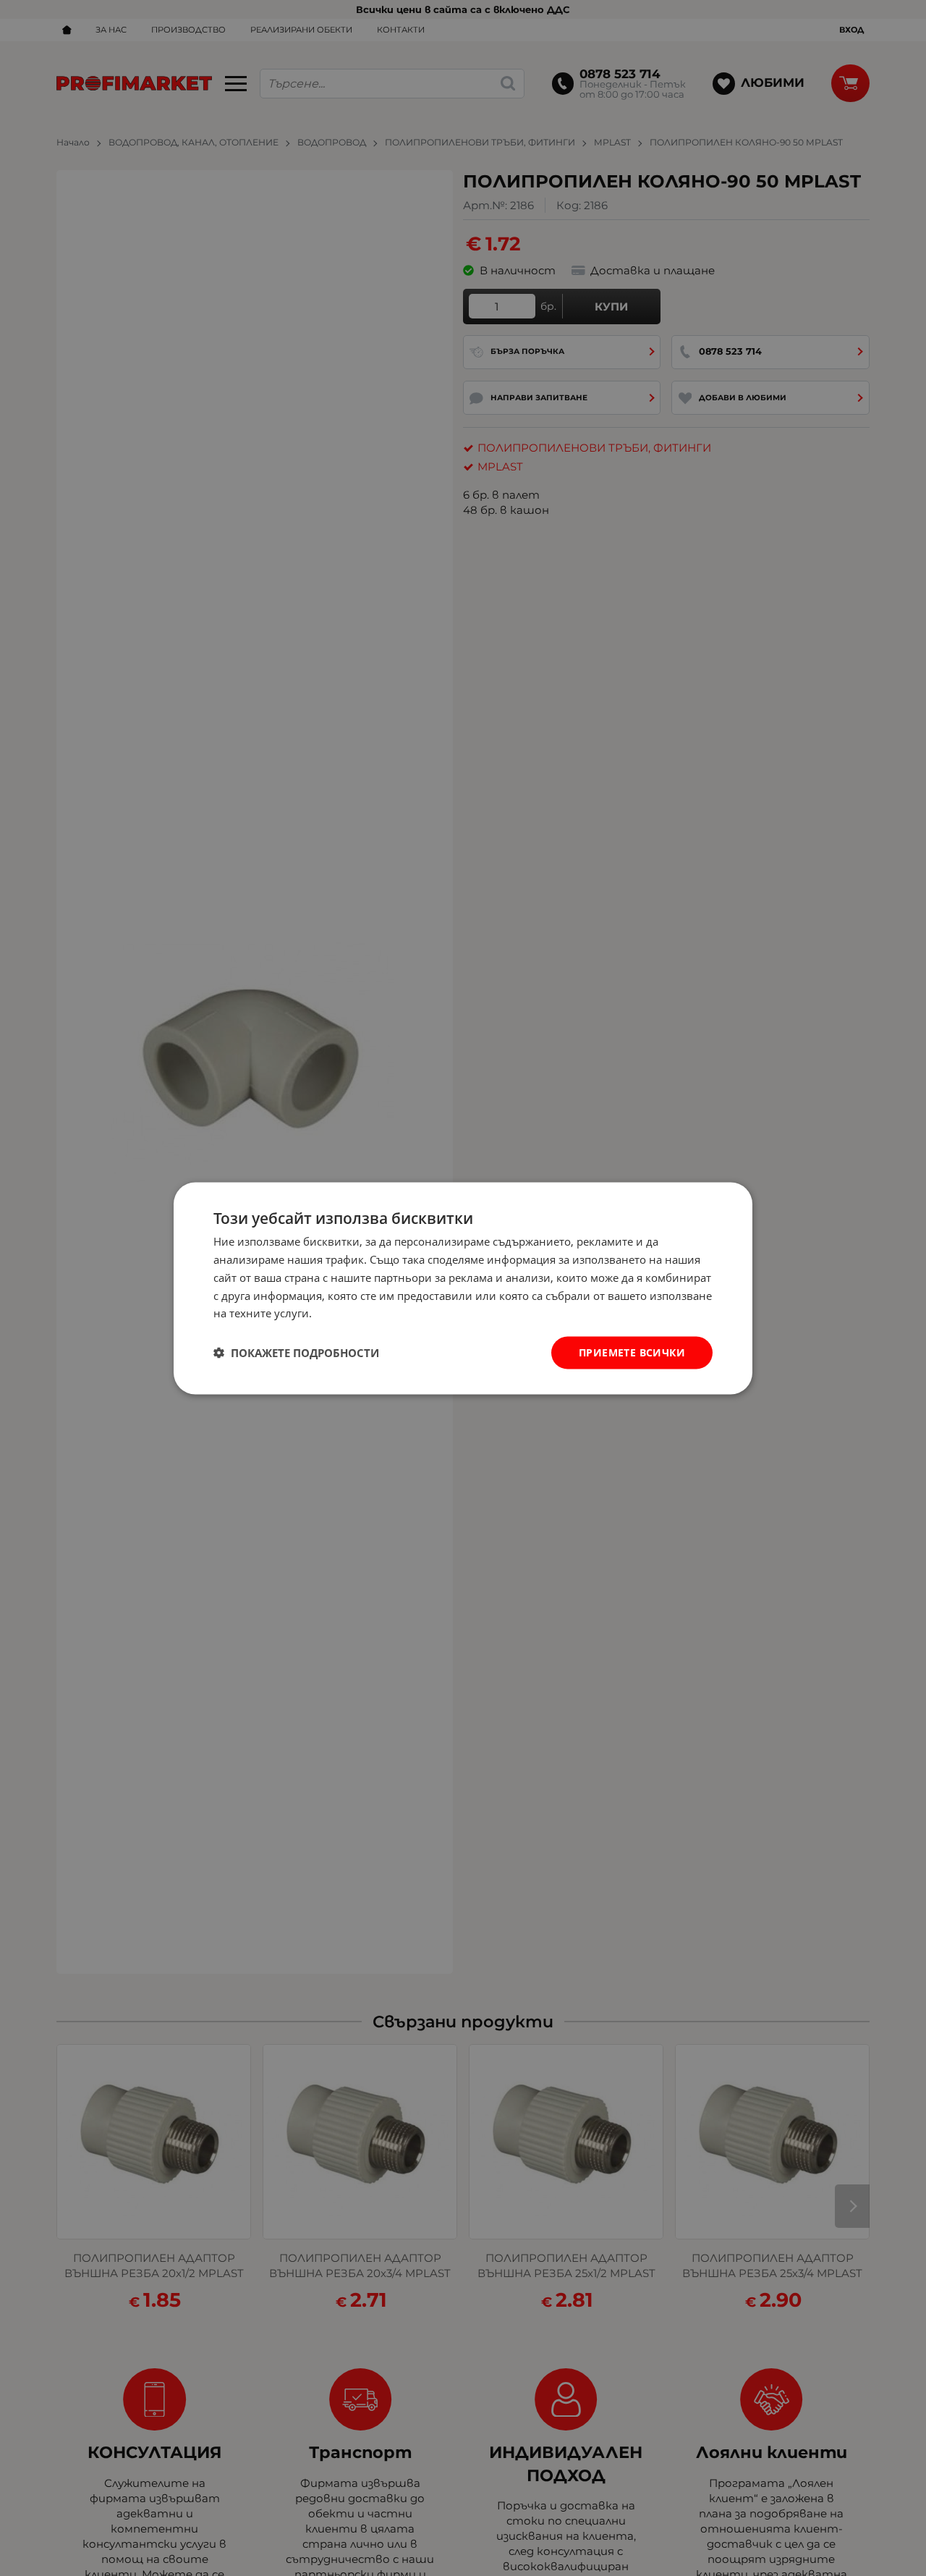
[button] (296, 1353)
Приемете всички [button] (632, 1352)
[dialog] (463, 1288)
